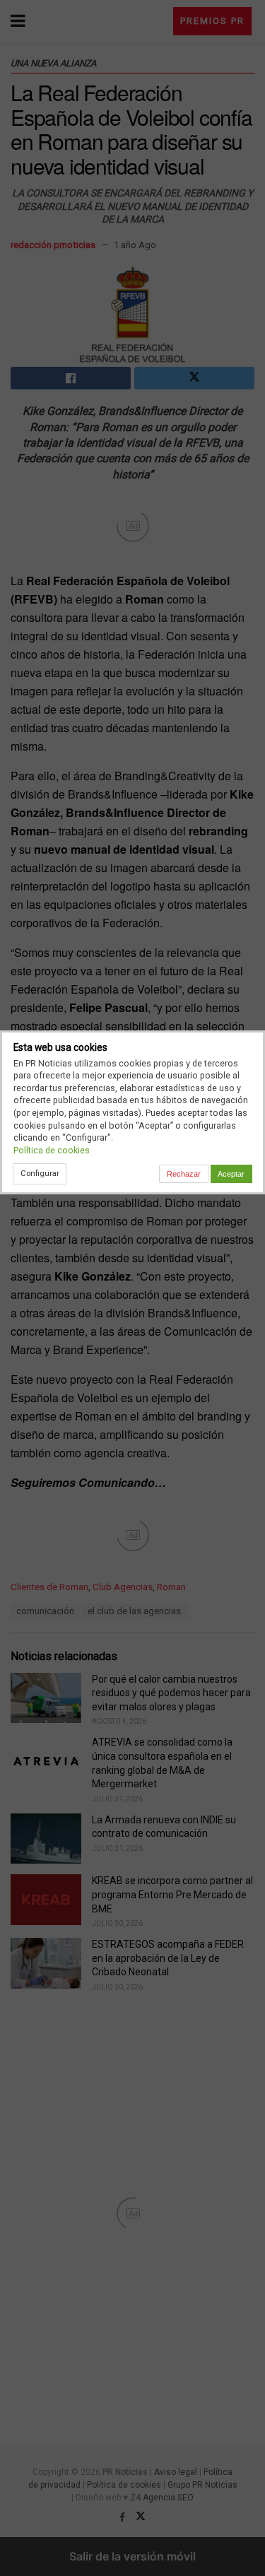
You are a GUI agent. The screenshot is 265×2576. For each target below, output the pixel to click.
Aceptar (231, 1174)
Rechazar (184, 1174)
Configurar (40, 1173)
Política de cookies (52, 1150)
